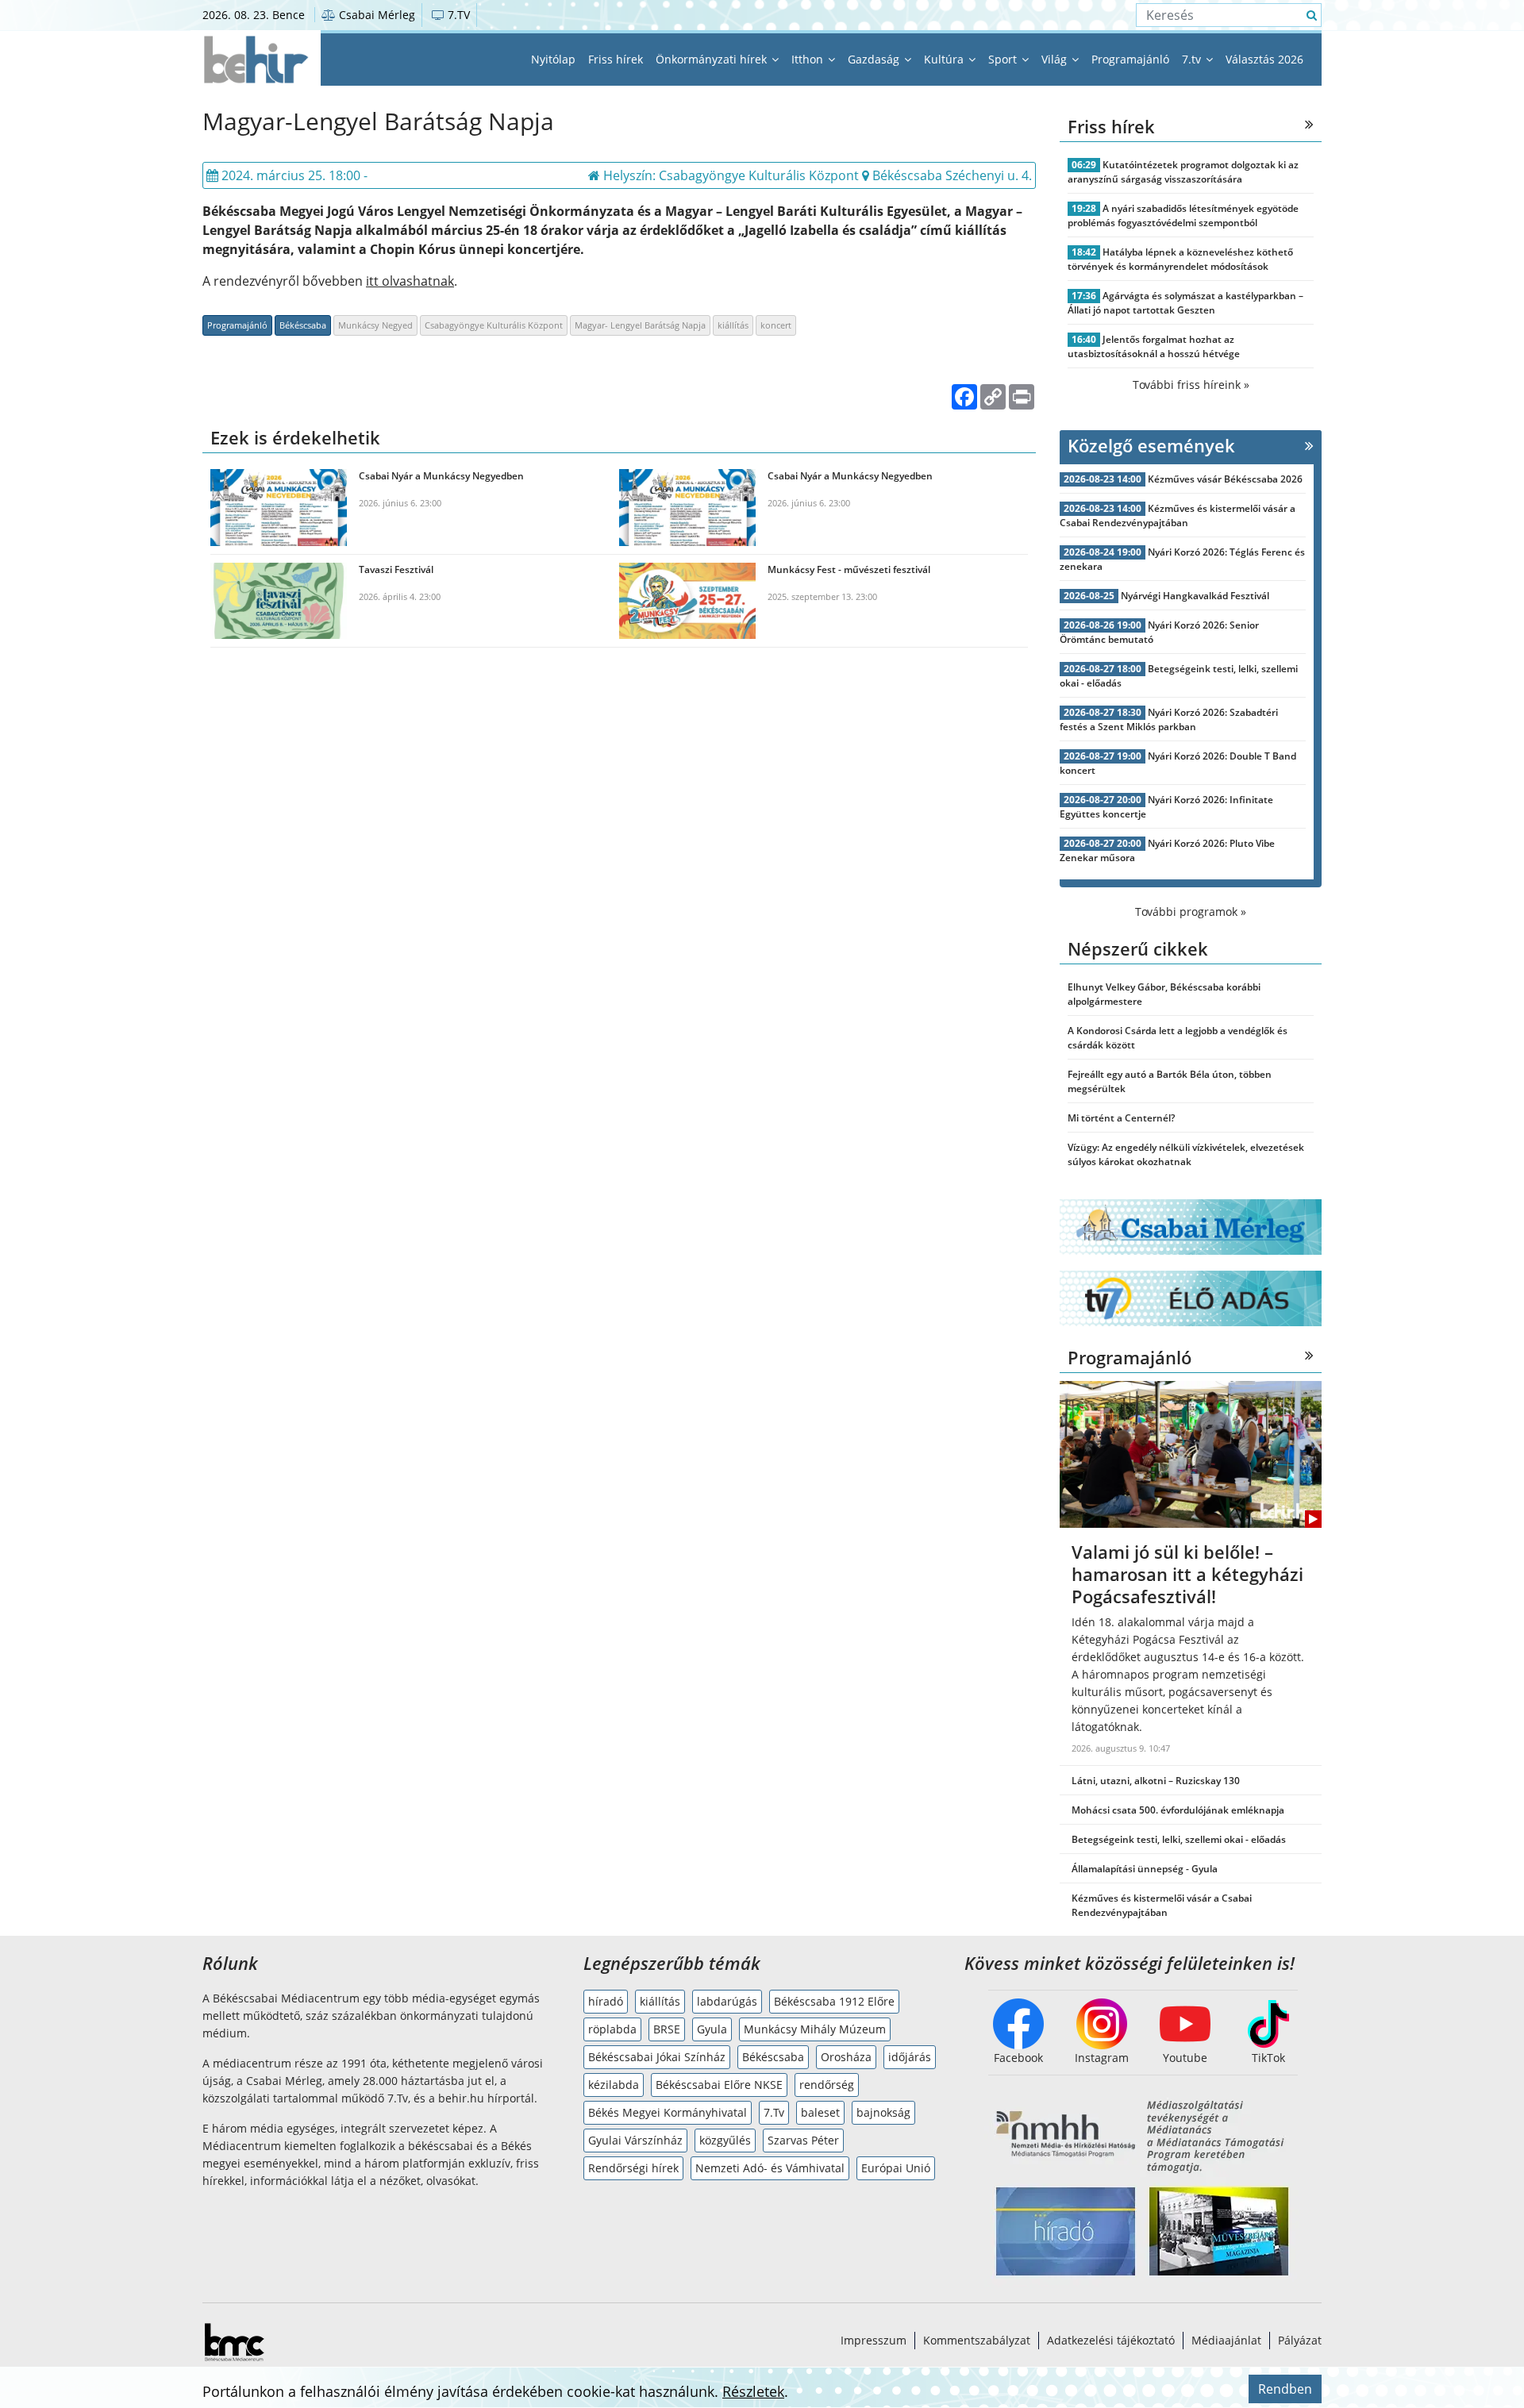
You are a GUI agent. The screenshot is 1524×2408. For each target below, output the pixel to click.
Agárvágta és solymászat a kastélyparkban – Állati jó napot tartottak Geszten (1185, 303)
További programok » (1191, 912)
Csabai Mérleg (375, 15)
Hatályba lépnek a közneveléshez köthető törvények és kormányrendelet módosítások (1180, 259)
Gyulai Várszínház (635, 2140)
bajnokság (883, 2112)
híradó (606, 2001)
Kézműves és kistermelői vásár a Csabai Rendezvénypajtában (1178, 515)
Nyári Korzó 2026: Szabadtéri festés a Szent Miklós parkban (1169, 719)
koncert (776, 325)
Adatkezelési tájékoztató (1111, 2340)
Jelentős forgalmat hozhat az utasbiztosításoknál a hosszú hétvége (1154, 346)
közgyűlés (725, 2140)
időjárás (910, 2057)
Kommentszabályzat (977, 2340)
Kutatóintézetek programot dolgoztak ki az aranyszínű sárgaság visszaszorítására (1183, 172)
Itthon (809, 59)
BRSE (667, 2029)
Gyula (712, 2029)
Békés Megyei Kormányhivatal (668, 2112)
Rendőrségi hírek (633, 2168)
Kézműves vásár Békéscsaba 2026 (1225, 479)
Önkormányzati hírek (713, 59)
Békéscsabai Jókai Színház (657, 2057)
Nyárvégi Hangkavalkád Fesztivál (1195, 596)
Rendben (1285, 2389)
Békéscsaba (303, 325)
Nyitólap (553, 59)
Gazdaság (875, 59)
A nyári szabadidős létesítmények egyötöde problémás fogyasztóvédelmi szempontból (1183, 215)
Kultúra (945, 59)
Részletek (753, 2391)
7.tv (1193, 59)
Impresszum (874, 2340)
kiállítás (733, 325)
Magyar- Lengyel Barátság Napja (640, 325)
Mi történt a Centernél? (1121, 1118)
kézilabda (614, 2085)
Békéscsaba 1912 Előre (834, 2001)
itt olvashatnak (410, 281)
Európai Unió (896, 2168)
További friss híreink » (1191, 385)
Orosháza (846, 2057)
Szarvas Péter (803, 2140)
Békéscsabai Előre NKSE (719, 2085)
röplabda (612, 2029)
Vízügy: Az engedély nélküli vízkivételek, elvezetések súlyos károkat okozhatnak (1186, 1154)
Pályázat (1300, 2340)
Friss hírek (616, 59)
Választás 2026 (1264, 59)
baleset (820, 2112)
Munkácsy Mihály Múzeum (815, 2029)
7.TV (457, 15)
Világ (1056, 59)
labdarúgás (727, 2001)
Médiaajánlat (1226, 2340)
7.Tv (774, 2112)
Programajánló (1130, 59)
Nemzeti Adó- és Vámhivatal (770, 2168)
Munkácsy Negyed (375, 325)
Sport (1004, 59)
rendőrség (827, 2085)
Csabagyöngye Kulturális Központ (494, 325)
